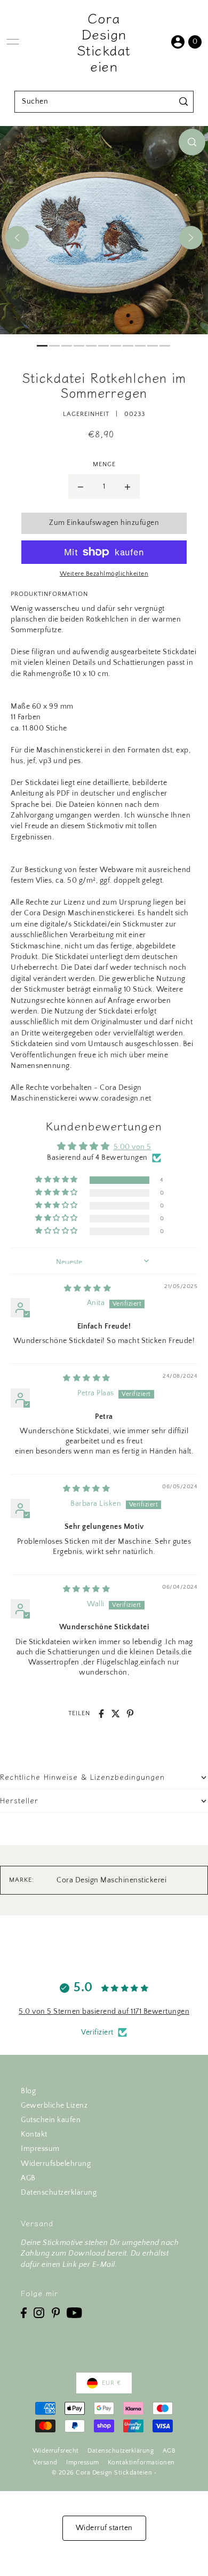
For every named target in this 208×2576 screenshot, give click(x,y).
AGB (28, 2178)
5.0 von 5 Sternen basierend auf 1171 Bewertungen (104, 2012)
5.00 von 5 (133, 1147)
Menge (104, 464)
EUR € (111, 2383)
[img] (88, 1289)
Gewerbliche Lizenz (54, 2106)
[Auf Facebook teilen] (101, 1714)
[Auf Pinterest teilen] (130, 1714)
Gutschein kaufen (51, 2120)
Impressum (40, 2149)
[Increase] (127, 486)
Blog (28, 2091)
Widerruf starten (104, 2528)
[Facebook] (24, 2312)
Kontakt (34, 2134)
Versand (45, 2463)
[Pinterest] (56, 2312)
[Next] (191, 238)
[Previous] (17, 238)
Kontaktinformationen (141, 2463)
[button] (57, 1180)
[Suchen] (184, 102)
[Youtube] (74, 2312)
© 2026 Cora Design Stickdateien (102, 2473)
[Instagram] (39, 2312)
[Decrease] (81, 486)
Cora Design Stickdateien (104, 42)
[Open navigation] (13, 42)
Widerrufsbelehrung (56, 2164)
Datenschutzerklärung (59, 2193)
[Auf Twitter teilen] (116, 1714)
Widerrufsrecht (56, 2451)
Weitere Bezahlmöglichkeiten (104, 574)
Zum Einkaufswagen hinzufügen (104, 523)
